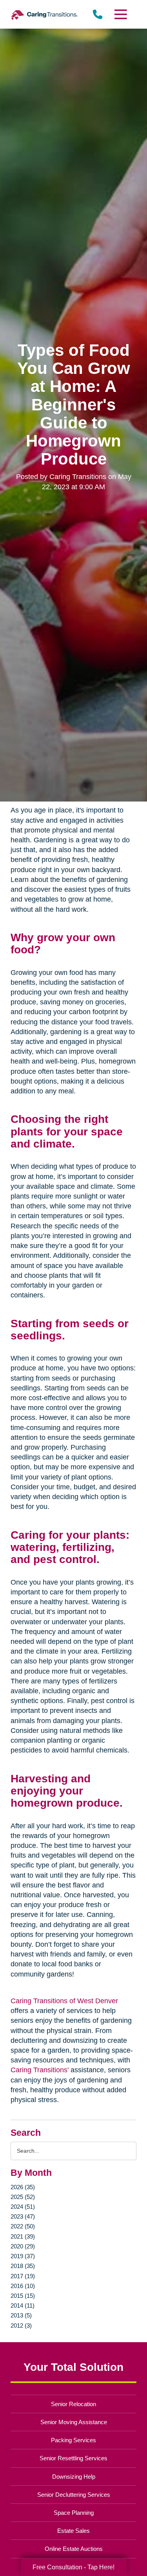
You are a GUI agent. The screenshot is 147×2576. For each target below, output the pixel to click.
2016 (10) (23, 2286)
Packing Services (73, 2440)
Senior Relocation (73, 2404)
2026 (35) (23, 2187)
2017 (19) (23, 2276)
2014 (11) (23, 2305)
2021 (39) (23, 2236)
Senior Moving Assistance (74, 2422)
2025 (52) (23, 2197)
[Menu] (120, 14)
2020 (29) (23, 2246)
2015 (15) (23, 2296)
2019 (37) (23, 2256)
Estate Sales (73, 2531)
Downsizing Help (74, 2477)
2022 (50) (23, 2226)
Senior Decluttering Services (74, 2495)
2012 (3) (21, 2326)
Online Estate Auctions (74, 2549)
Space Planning (74, 2513)
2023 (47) (23, 2216)
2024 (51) (23, 2207)
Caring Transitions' (40, 2070)
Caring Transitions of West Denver (64, 2001)
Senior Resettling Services (73, 2458)
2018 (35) (23, 2266)
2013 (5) (21, 2315)
